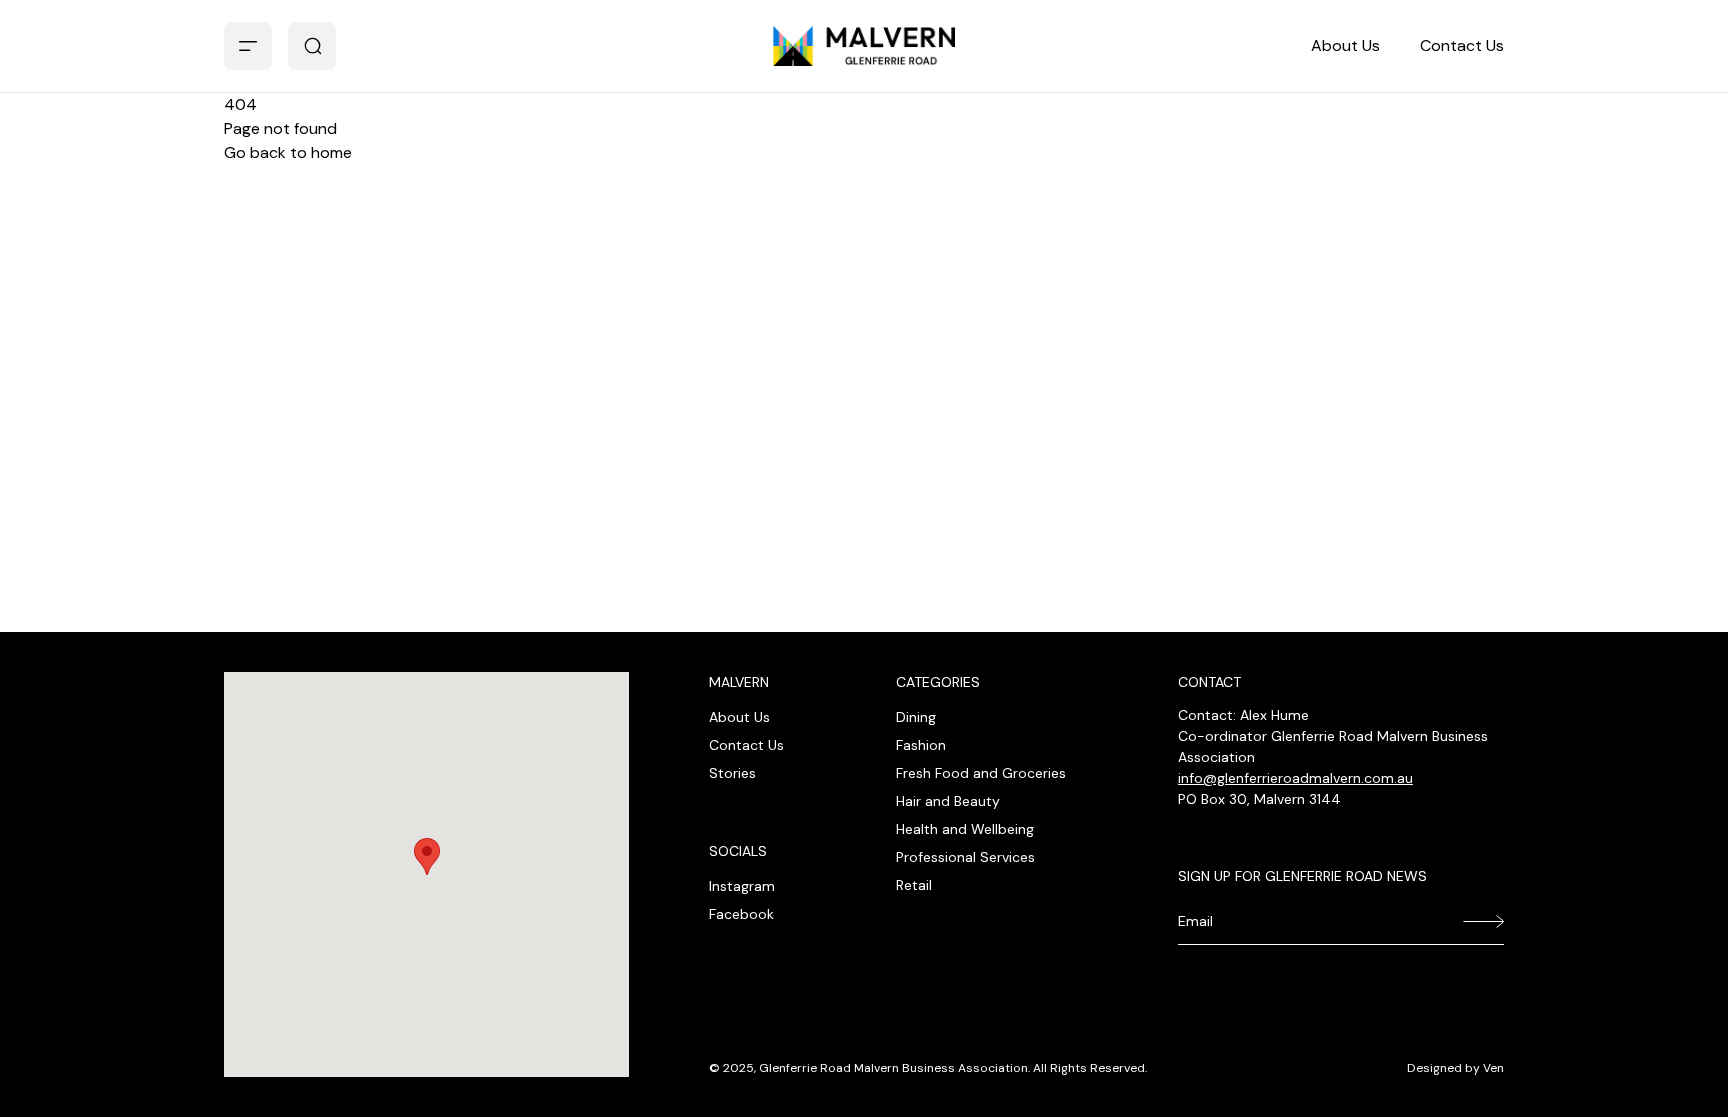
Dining (916, 717)
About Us (1345, 45)
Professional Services (965, 857)
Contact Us (1462, 45)
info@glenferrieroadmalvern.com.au (1295, 778)
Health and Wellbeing (965, 829)
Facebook (741, 914)
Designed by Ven (1455, 1068)
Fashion (921, 745)
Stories (732, 773)
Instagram (742, 886)
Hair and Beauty (948, 801)
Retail (914, 885)
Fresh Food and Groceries (981, 773)
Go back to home (288, 152)
